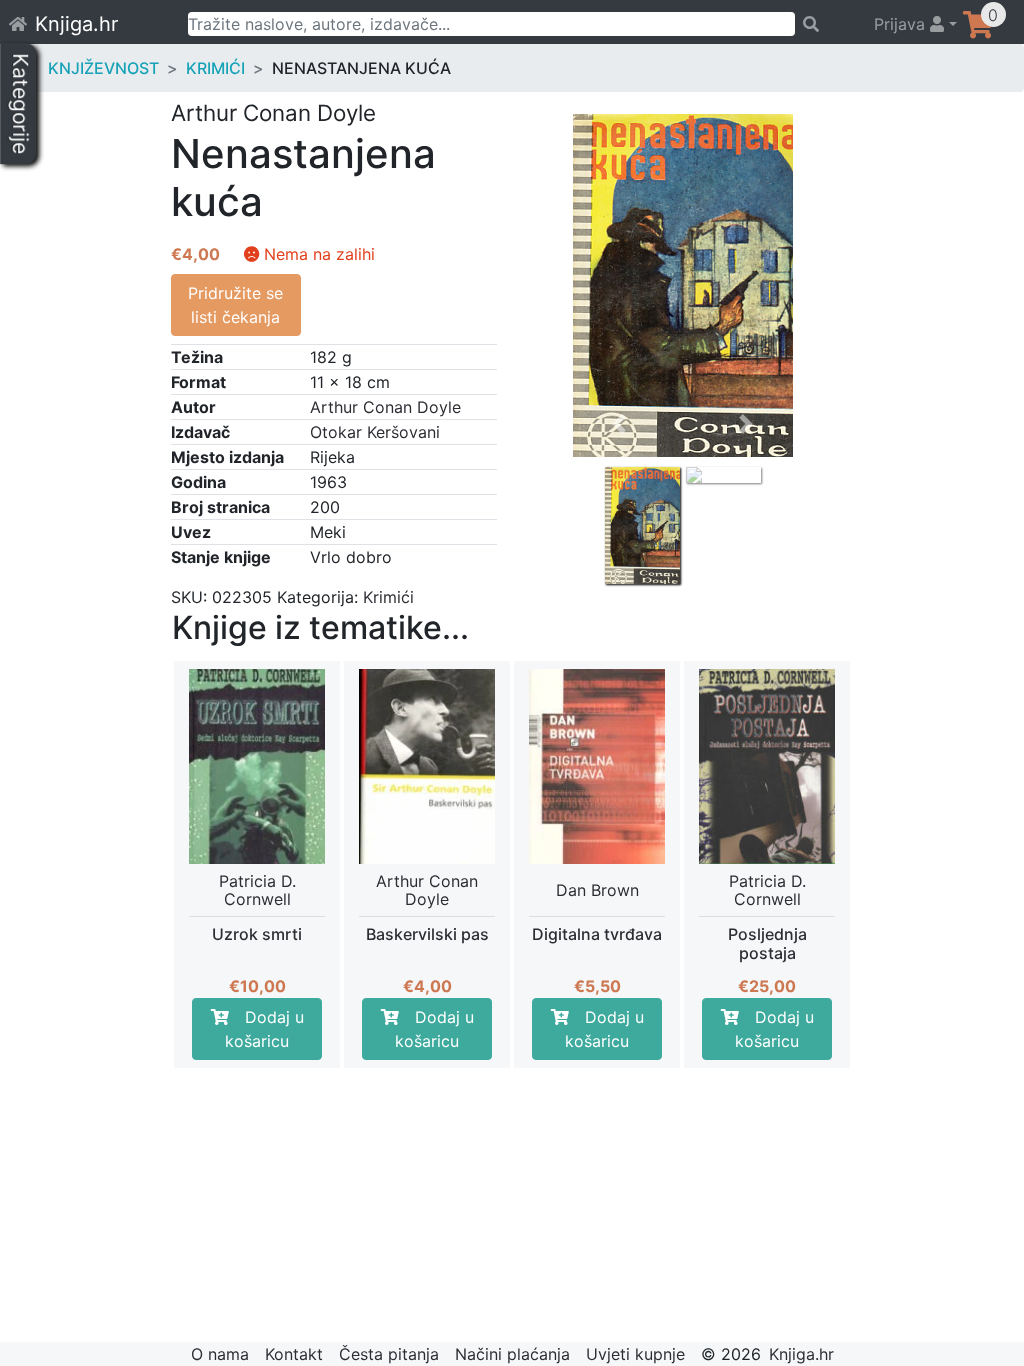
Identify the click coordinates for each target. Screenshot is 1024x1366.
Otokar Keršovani (375, 432)
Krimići (215, 68)
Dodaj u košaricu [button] (264, 1029)
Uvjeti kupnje (635, 1354)
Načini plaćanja (512, 1354)
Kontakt (294, 1354)
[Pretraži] (825, 24)
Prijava (902, 24)
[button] (619, 478)
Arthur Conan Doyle (385, 407)
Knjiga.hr (76, 24)
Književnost (103, 68)
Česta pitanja (389, 1354)
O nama (220, 1354)
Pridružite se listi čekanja (235, 305)
